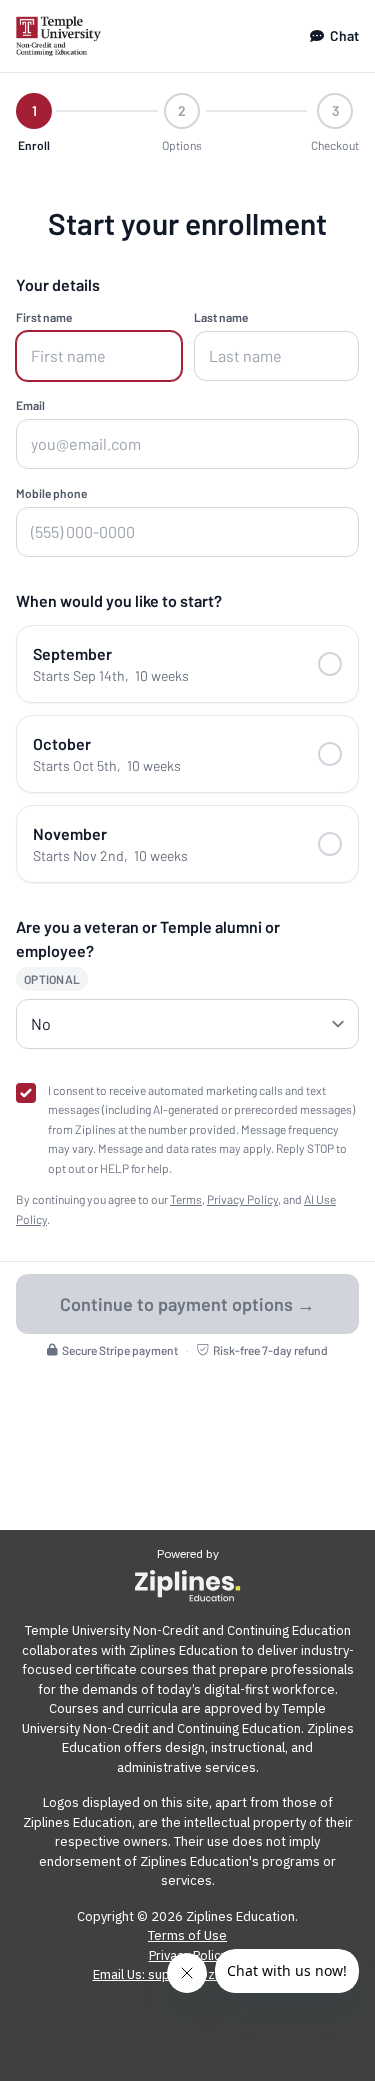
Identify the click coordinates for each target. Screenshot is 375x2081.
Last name (221, 317)
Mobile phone (51, 493)
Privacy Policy (242, 1199)
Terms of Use (187, 1935)
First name (44, 317)
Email (30, 405)
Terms (186, 1199)
